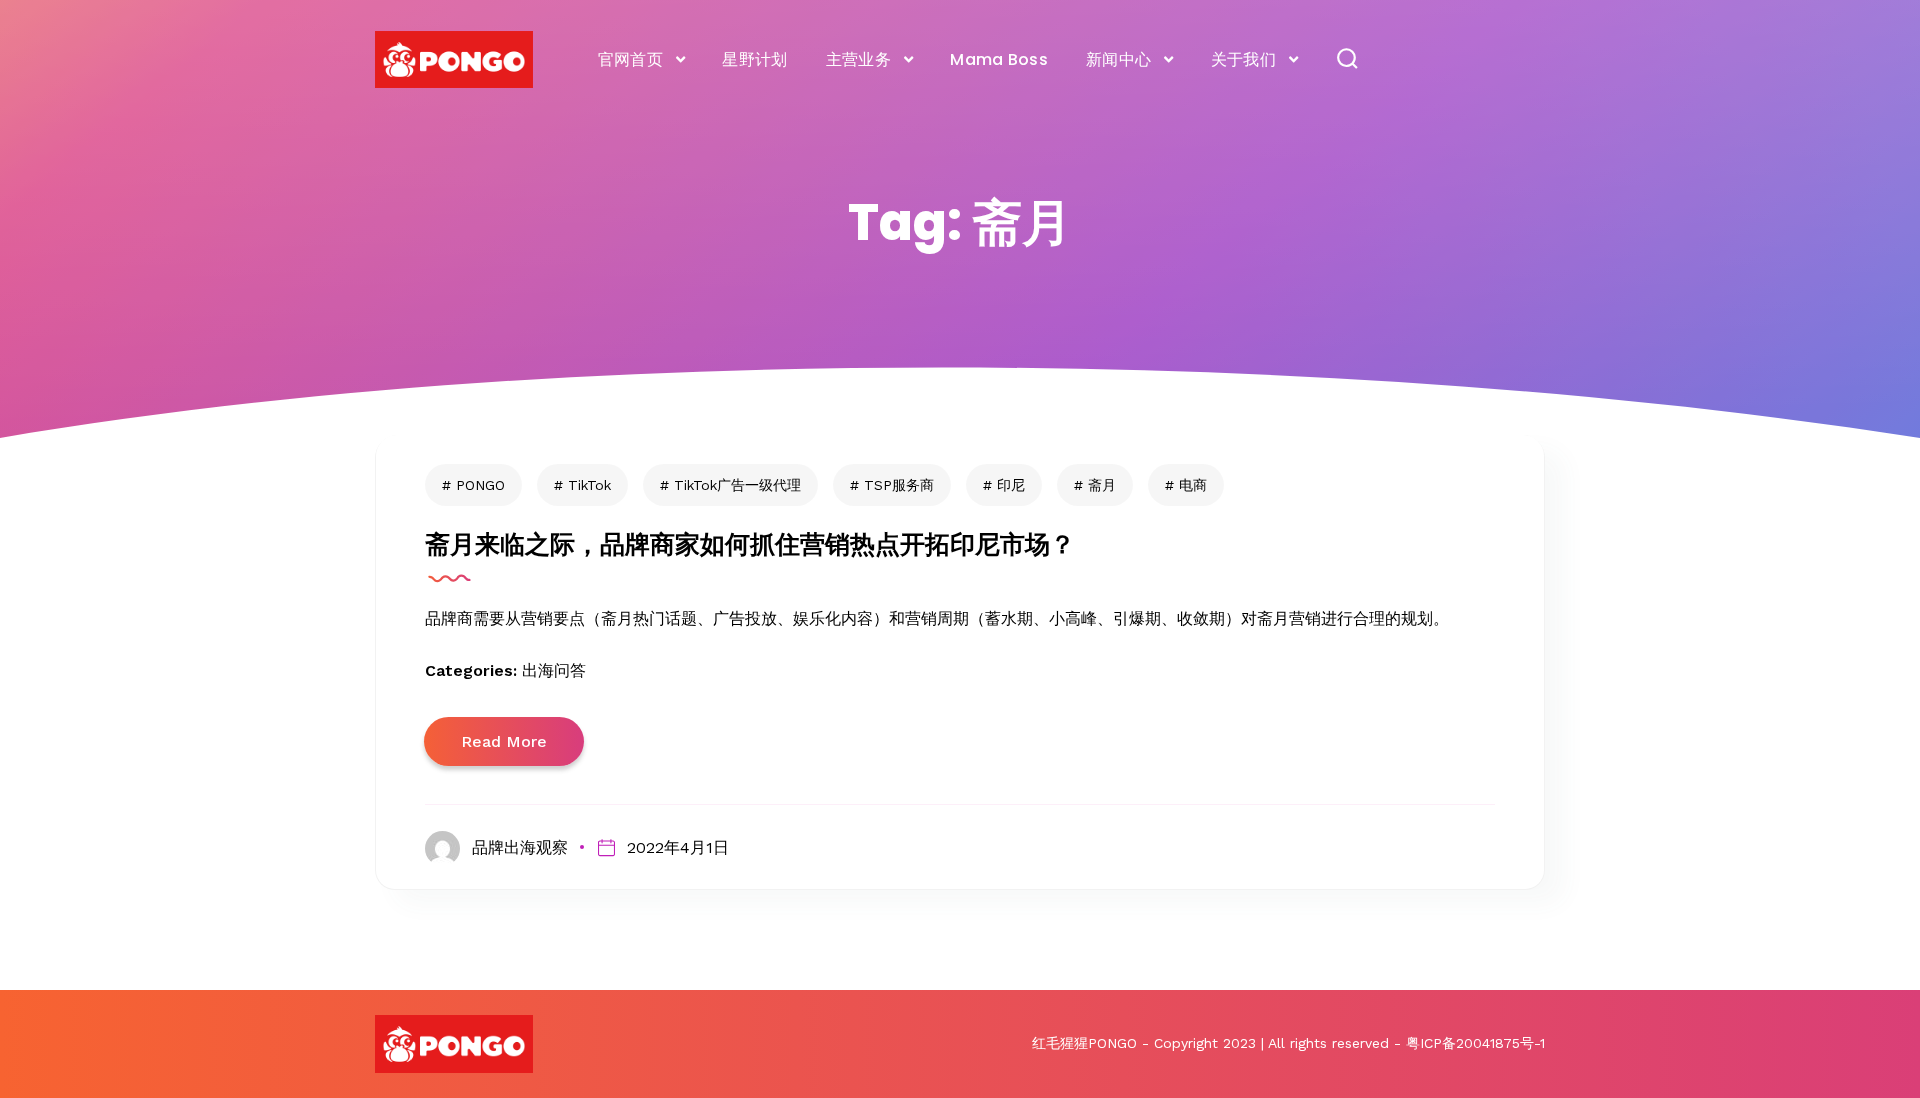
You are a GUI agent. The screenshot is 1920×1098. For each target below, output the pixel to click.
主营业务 (858, 59)
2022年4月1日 (677, 847)
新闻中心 (1118, 59)
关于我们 (1243, 59)
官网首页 (630, 59)
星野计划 (754, 59)
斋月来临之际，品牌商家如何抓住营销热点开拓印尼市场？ (750, 544)
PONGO (480, 485)
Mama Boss (999, 59)
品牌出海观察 (520, 847)
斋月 (1102, 485)
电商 (1193, 485)
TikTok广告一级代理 (737, 485)
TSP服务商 (899, 485)
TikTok (589, 485)
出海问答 (554, 670)
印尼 (1011, 485)
